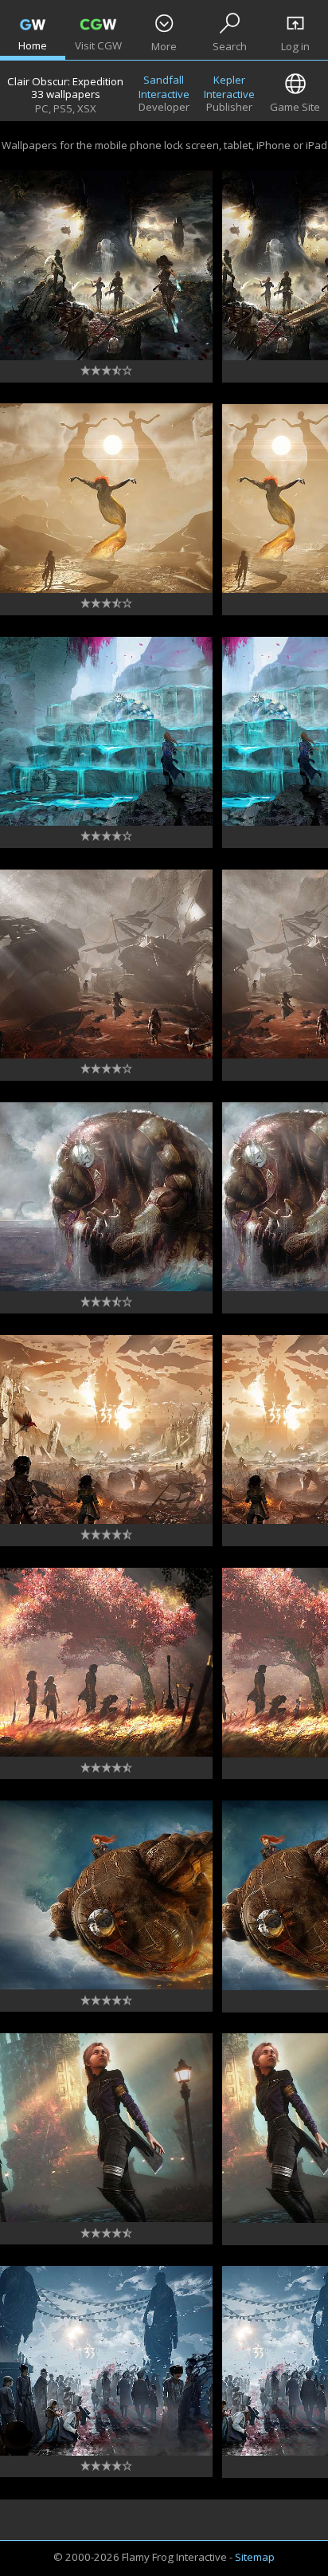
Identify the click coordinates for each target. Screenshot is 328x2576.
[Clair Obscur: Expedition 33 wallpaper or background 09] (106, 732)
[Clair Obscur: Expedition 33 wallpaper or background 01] (106, 265)
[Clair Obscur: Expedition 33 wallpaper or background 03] (106, 2128)
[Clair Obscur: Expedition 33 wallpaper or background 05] (106, 1663)
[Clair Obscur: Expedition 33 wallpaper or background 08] (106, 964)
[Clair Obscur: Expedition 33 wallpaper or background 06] (106, 1430)
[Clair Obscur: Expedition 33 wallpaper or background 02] (106, 2361)
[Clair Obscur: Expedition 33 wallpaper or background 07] (106, 1197)
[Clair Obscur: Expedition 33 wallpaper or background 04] (106, 1895)
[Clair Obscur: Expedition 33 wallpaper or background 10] (106, 498)
